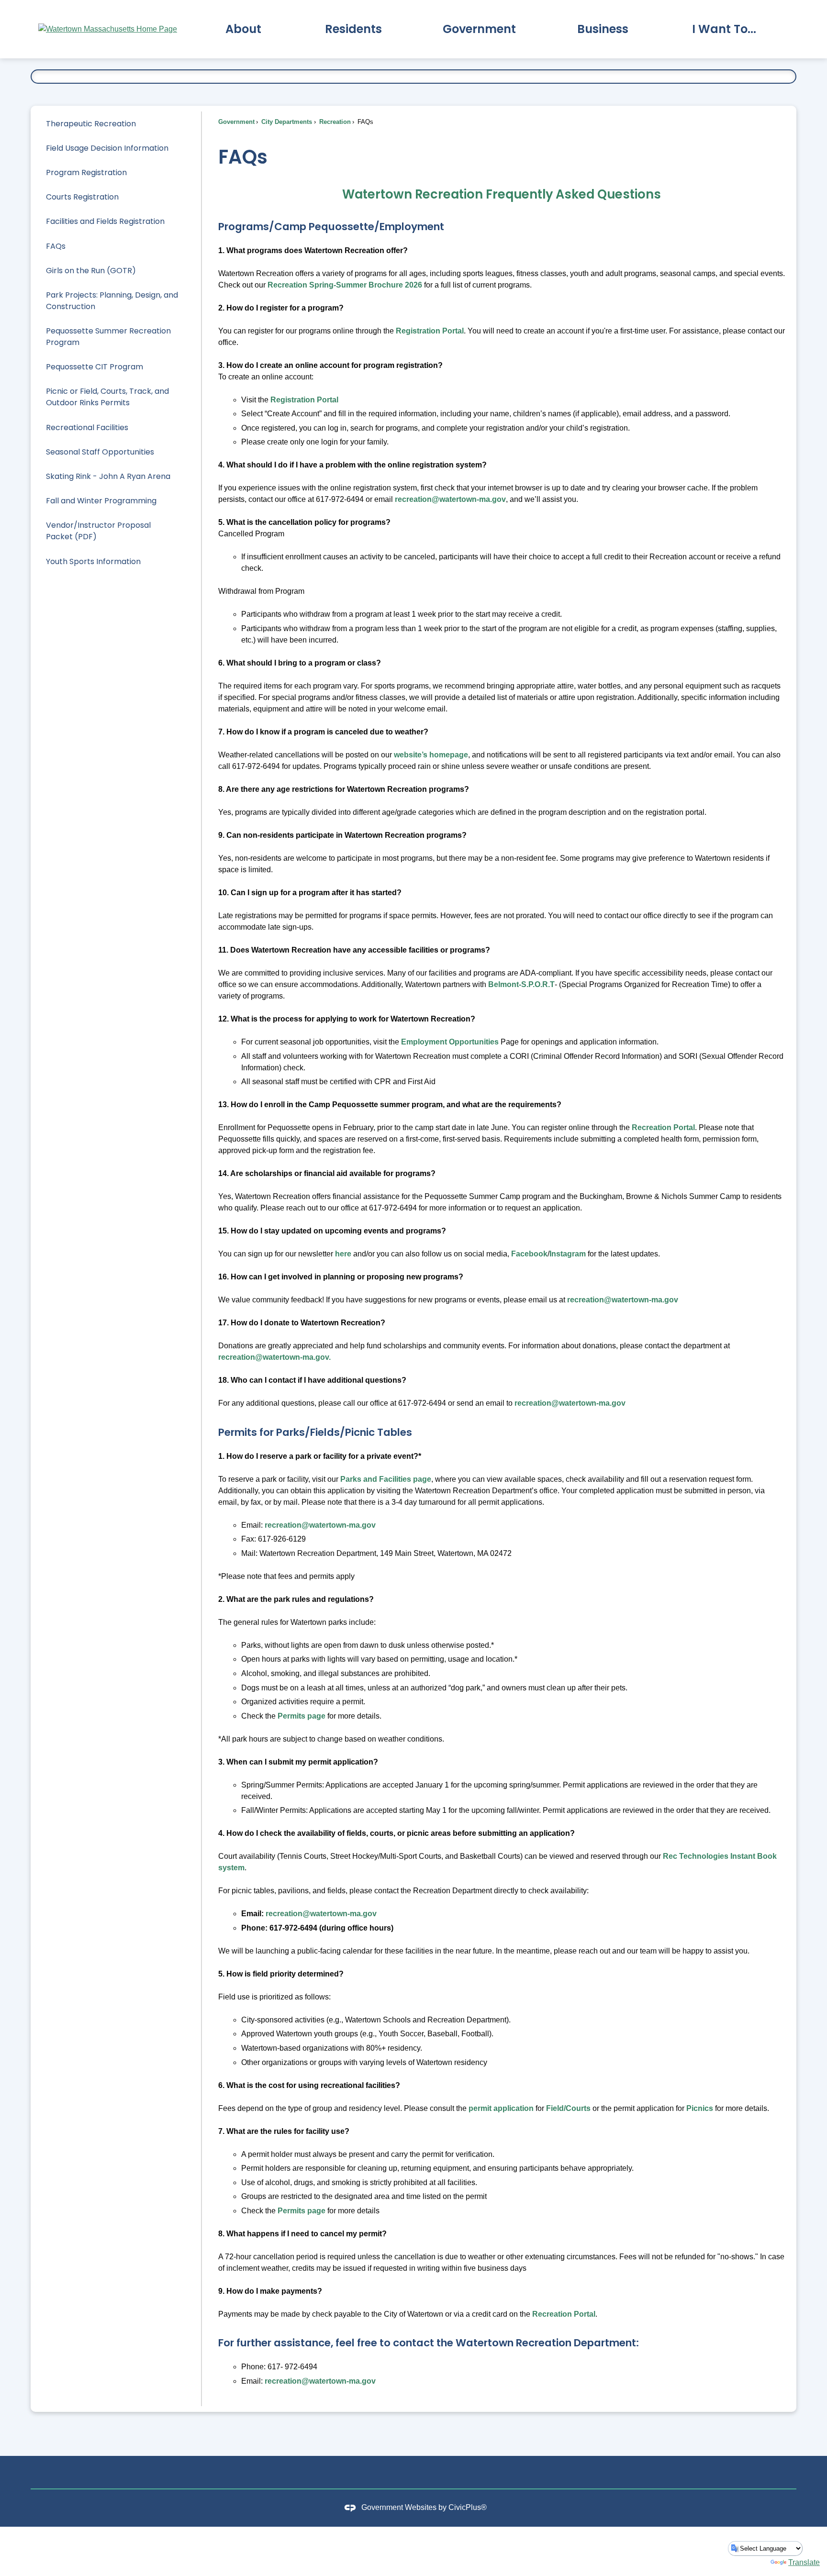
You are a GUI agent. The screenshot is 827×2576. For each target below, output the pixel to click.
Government (236, 122)
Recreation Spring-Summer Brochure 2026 (345, 285)
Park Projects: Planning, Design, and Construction (112, 301)
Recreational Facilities (87, 427)
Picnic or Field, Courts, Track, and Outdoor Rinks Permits (107, 397)
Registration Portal (430, 331)
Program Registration (86, 172)
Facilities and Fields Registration (105, 221)
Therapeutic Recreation (91, 124)
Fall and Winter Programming (101, 501)
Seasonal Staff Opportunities (100, 452)
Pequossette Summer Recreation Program (108, 337)
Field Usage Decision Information (107, 148)
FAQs (56, 246)
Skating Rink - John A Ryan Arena (108, 476)
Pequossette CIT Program (95, 367)
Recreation (334, 122)
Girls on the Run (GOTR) (91, 271)
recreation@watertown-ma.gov (450, 499)
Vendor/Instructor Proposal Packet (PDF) (98, 531)
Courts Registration (82, 197)
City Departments (286, 122)
